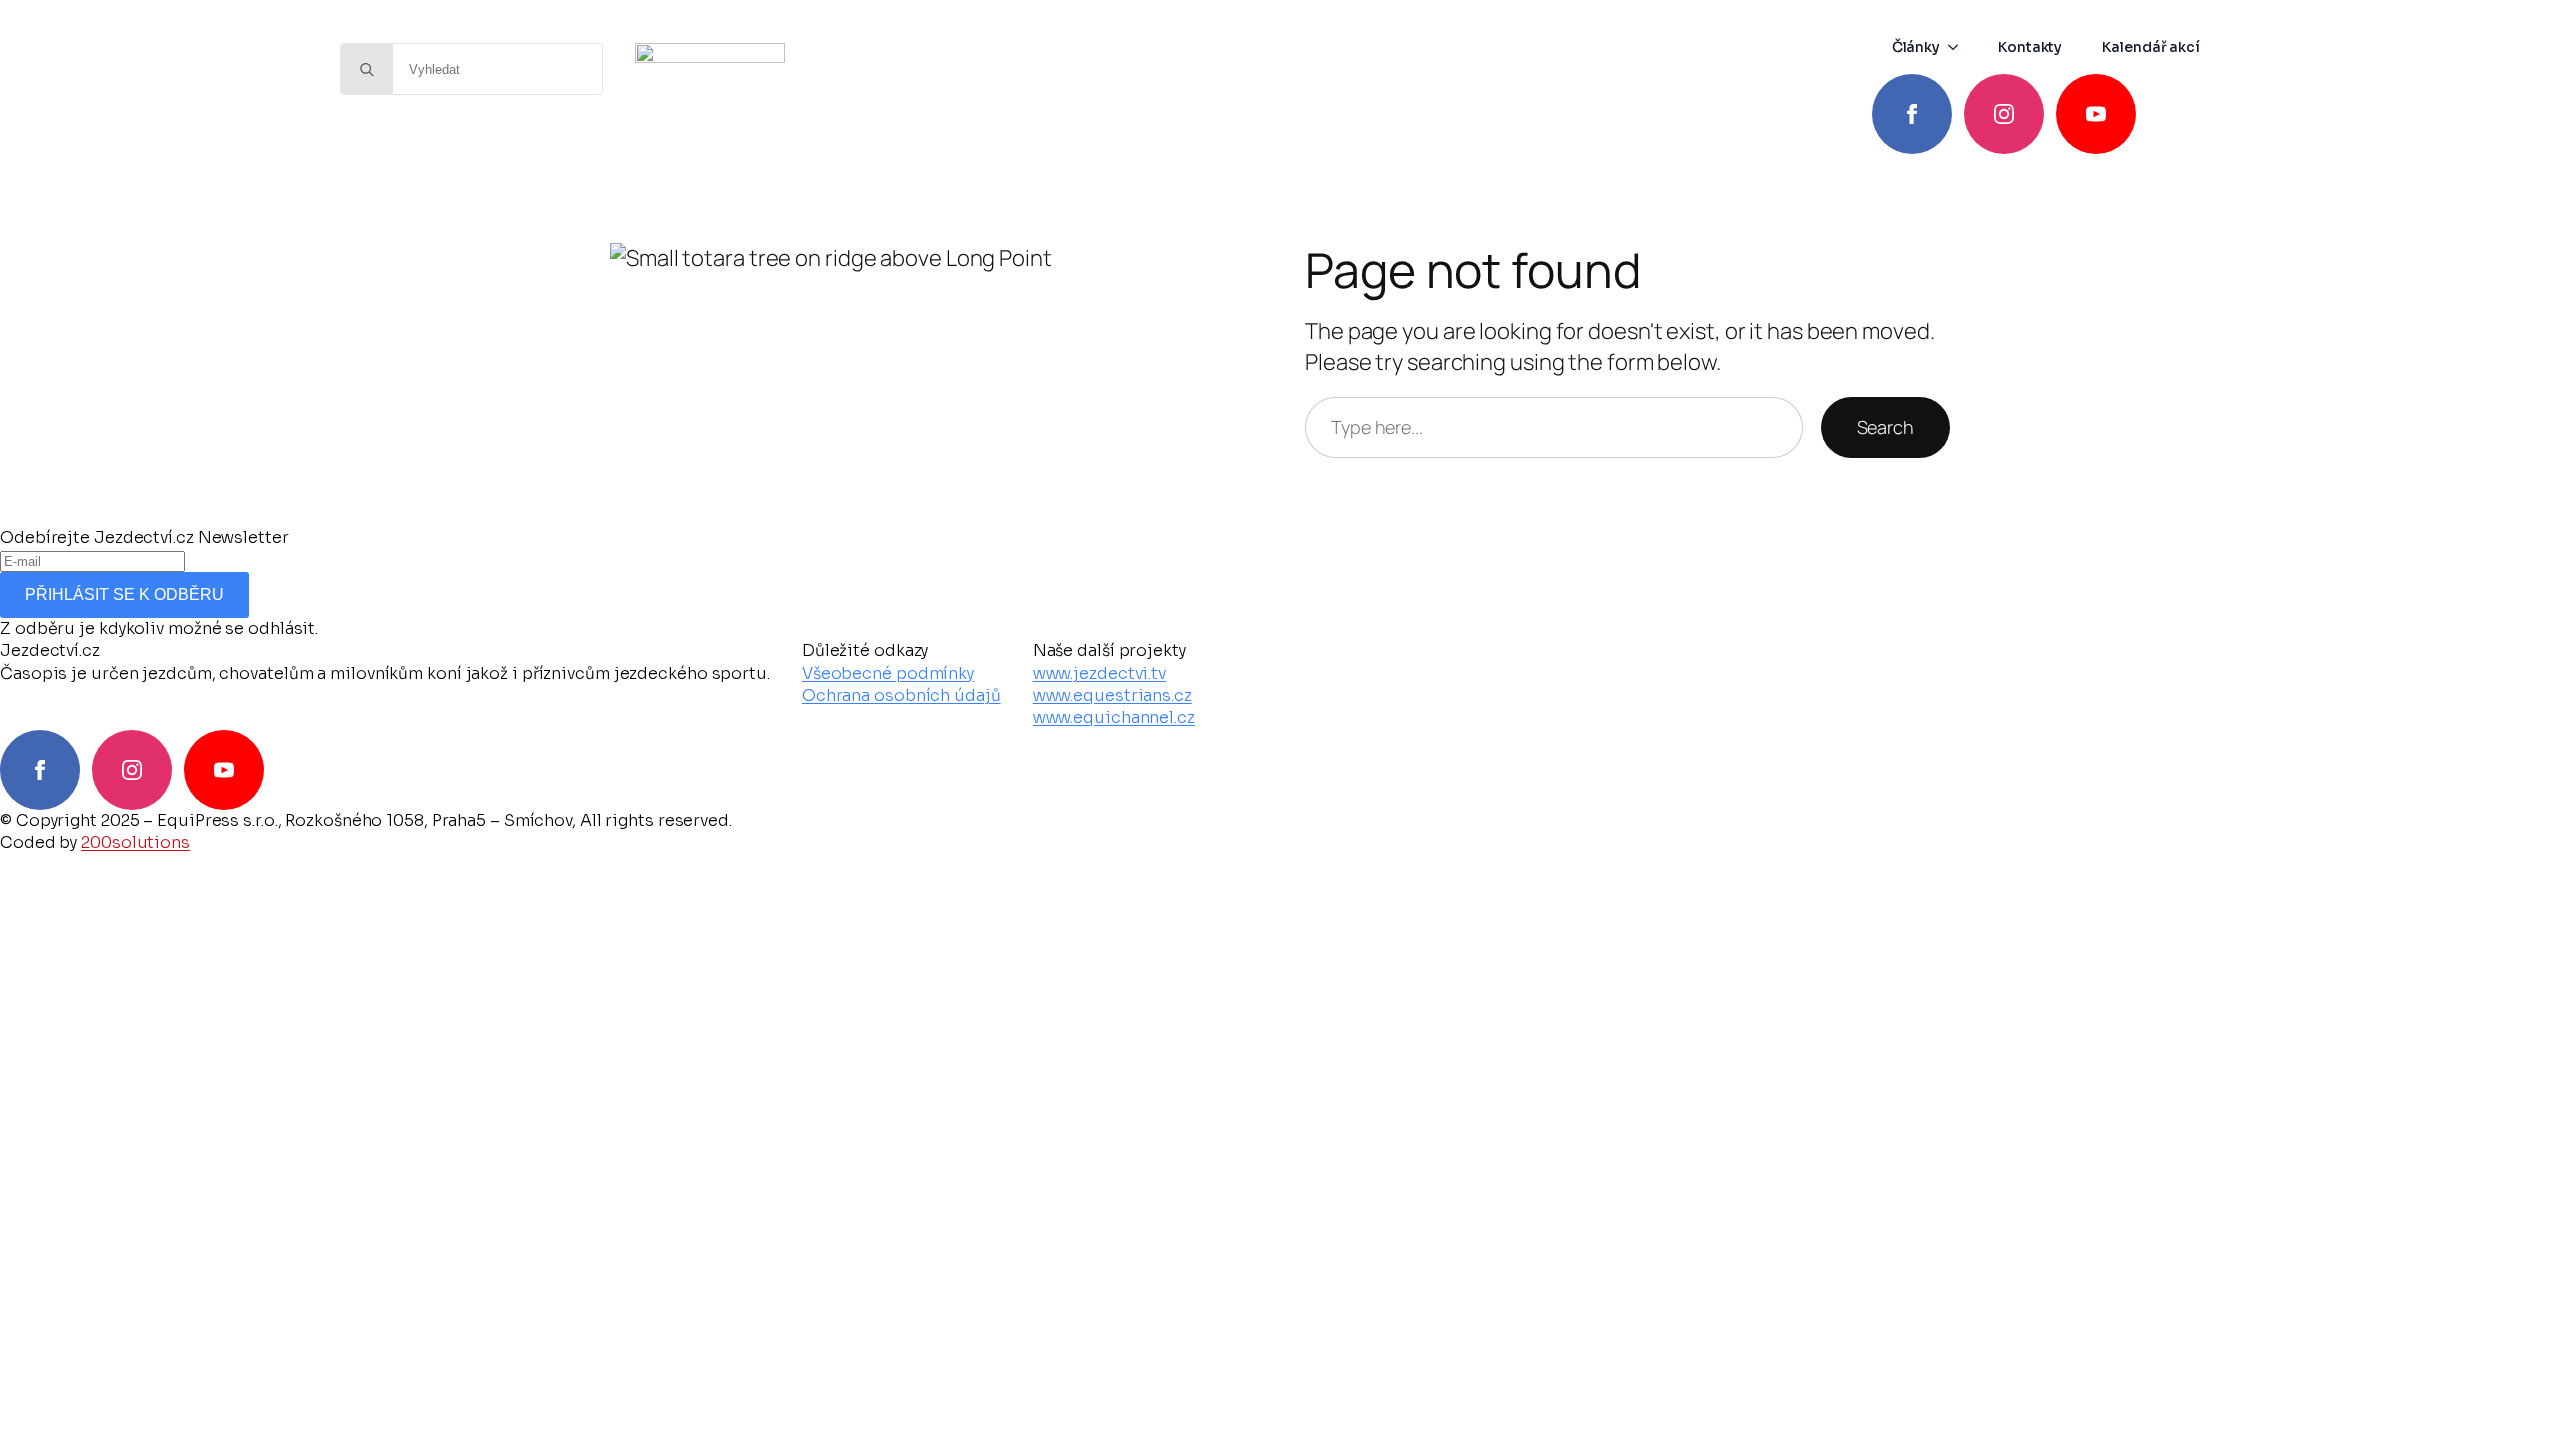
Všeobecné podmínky (888, 673)
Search (1885, 427)
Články (1916, 47)
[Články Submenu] (1959, 47)
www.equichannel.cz (1114, 717)
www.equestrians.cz (1112, 695)
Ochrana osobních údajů (901, 695)
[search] (367, 70)
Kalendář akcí (2151, 47)
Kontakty (2030, 47)
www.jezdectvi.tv (1099, 673)
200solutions (135, 842)
